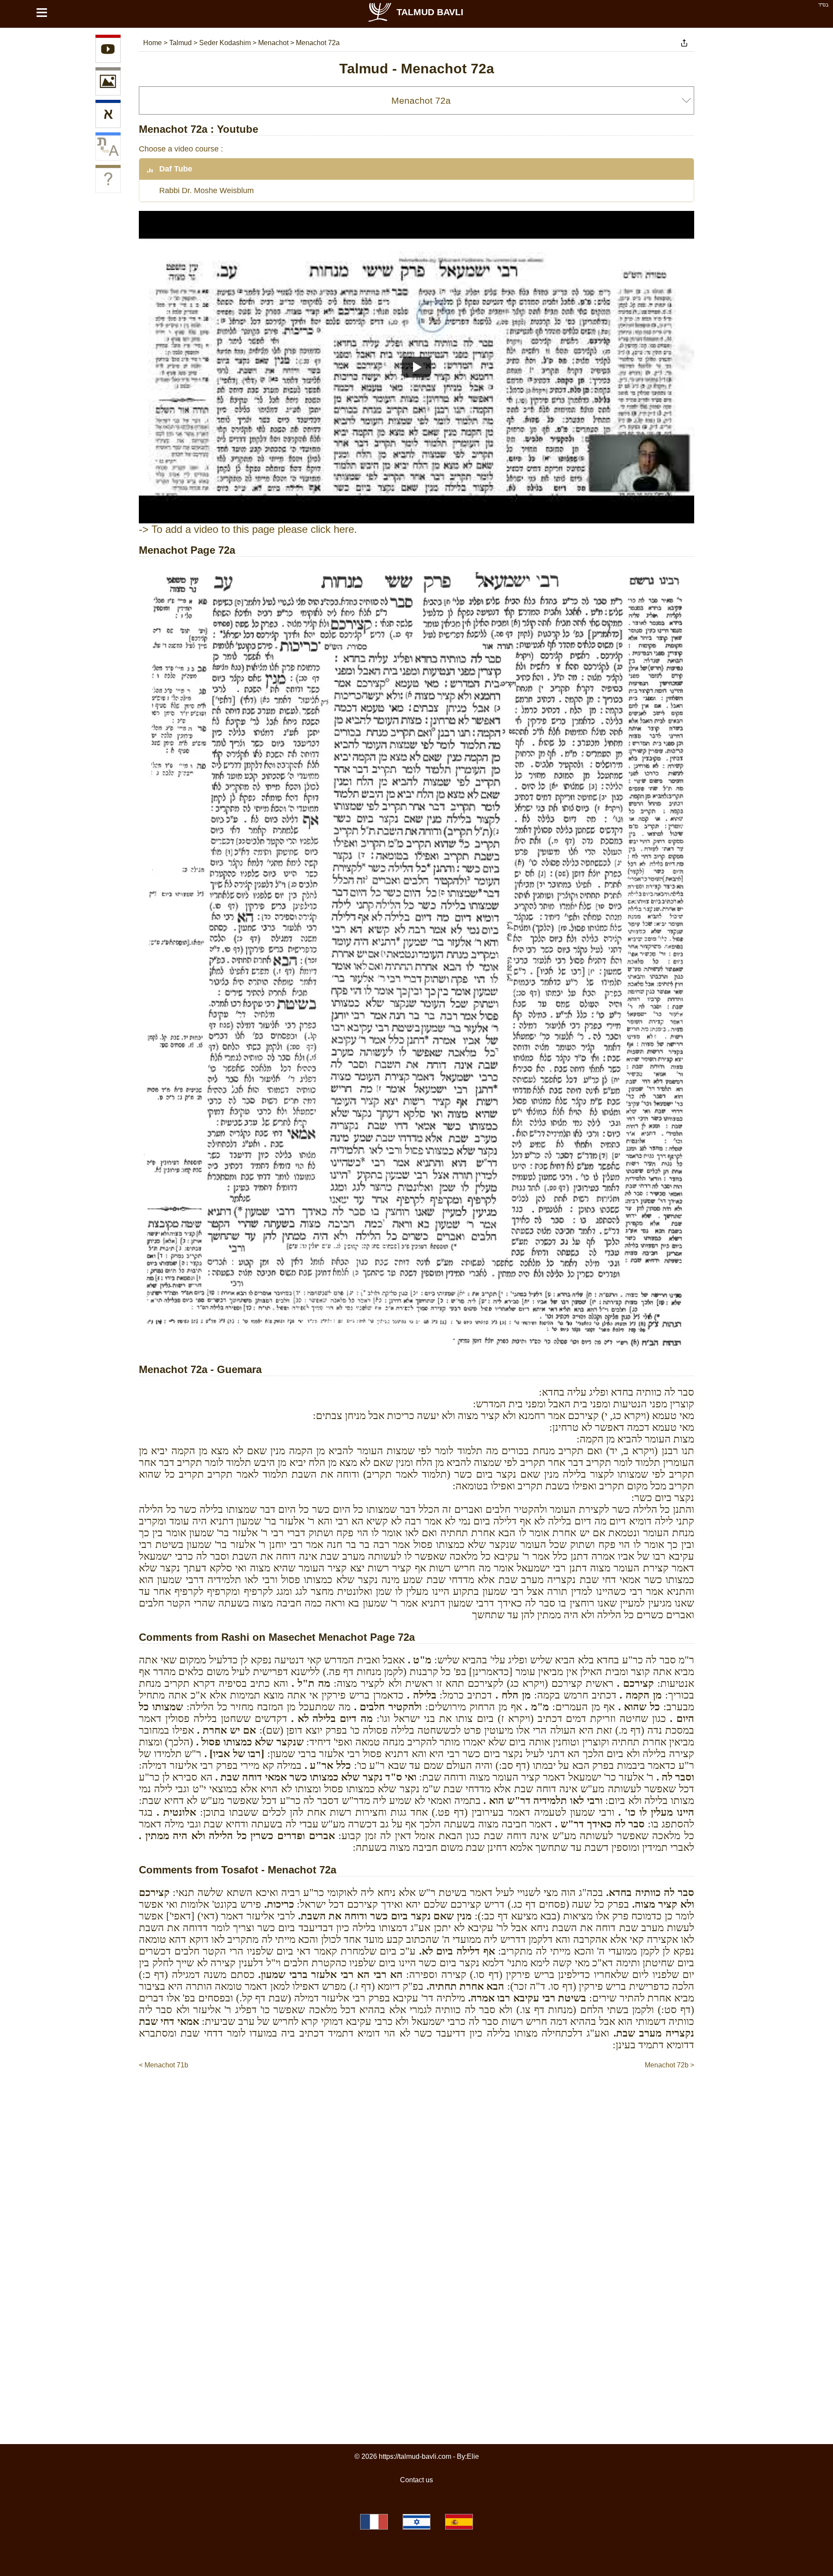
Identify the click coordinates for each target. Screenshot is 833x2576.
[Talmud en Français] (374, 2522)
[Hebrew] (108, 115)
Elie (473, 2456)
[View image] (108, 83)
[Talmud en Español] (459, 2522)
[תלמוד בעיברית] (416, 2522)
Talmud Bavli (430, 12)
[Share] (684, 43)
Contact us (416, 2480)
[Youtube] (108, 50)
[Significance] (108, 181)
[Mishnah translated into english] (108, 148)
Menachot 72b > (669, 2065)
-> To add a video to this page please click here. (248, 529)
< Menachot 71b (164, 2065)
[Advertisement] (416, 2096)
